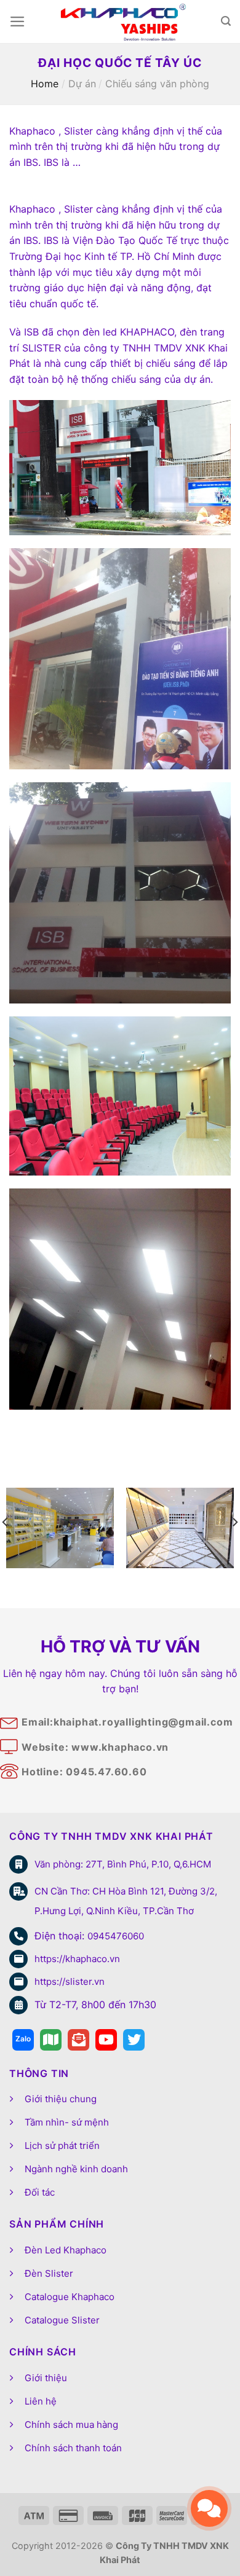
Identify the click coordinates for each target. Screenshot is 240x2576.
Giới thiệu (46, 2378)
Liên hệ (41, 2401)
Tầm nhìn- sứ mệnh (67, 2122)
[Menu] (18, 22)
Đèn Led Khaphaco (66, 2250)
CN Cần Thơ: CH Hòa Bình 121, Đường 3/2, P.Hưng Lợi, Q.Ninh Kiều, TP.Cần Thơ (126, 1901)
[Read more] (23, 2040)
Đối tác (40, 2192)
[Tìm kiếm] (226, 21)
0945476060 (116, 1936)
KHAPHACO (147, 332)
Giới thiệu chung (61, 2099)
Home (45, 84)
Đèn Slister (49, 2273)
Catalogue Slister (62, 2320)
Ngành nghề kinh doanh (76, 2169)
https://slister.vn (70, 1981)
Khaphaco (32, 209)
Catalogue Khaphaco (70, 2297)
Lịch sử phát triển (62, 2146)
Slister (78, 209)
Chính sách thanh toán (73, 2448)
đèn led (101, 332)
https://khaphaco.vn (77, 1959)
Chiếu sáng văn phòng (157, 84)
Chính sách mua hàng (71, 2425)
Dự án (82, 84)
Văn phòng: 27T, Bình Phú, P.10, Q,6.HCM (123, 1864)
